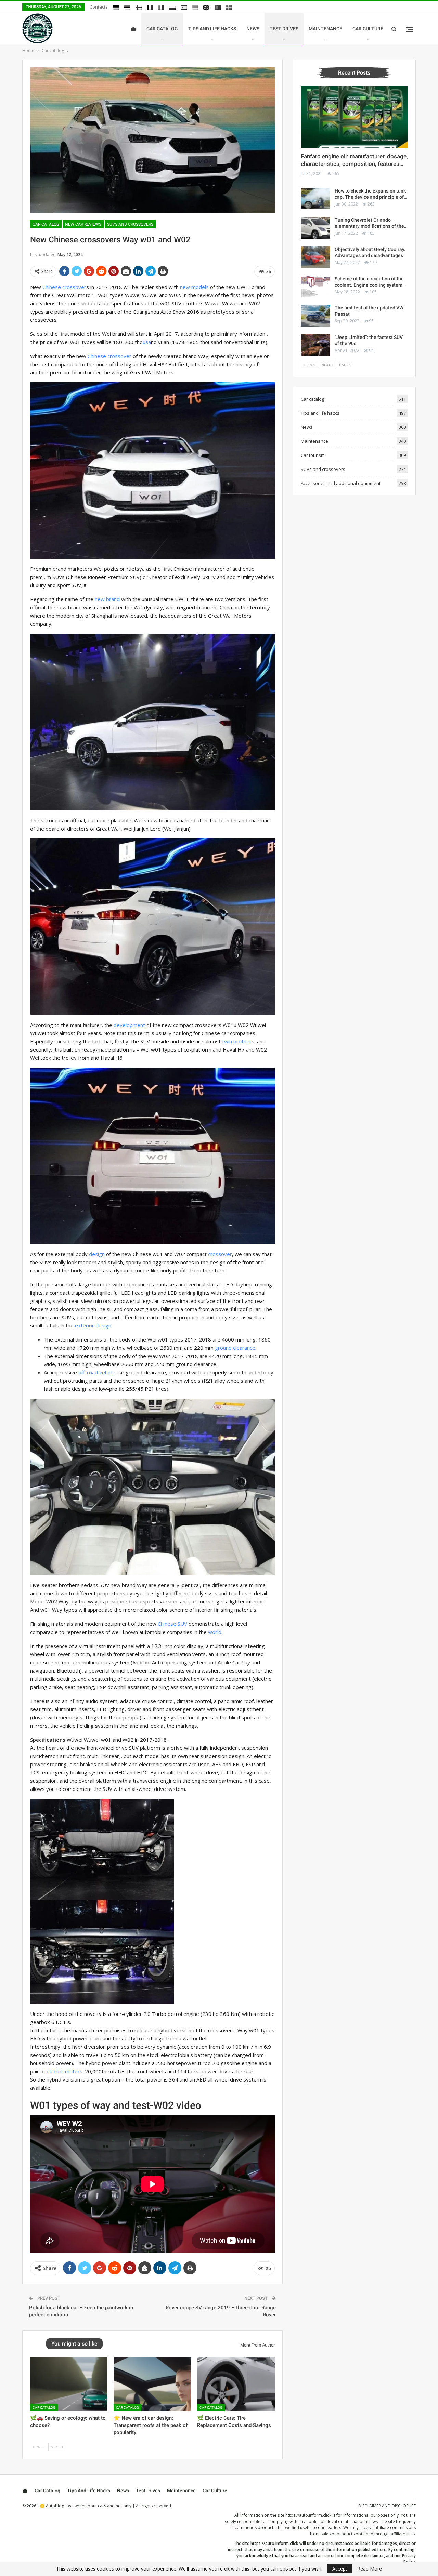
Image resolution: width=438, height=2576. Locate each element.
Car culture (368, 29)
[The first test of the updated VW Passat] (315, 316)
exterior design (93, 1325)
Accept (340, 2569)
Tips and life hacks (212, 29)
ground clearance (235, 1348)
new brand (107, 599)
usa (147, 342)
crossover (220, 1254)
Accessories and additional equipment (341, 483)
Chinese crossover (64, 287)
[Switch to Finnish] (139, 8)
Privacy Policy (409, 2559)
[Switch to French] (150, 8)
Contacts (99, 7)
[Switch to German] (116, 8)
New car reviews (83, 224)
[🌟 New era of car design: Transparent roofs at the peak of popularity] (152, 2384)
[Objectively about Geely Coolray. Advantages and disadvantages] (315, 257)
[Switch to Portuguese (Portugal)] (218, 8)
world (215, 1632)
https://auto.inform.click (308, 2515)
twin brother (237, 1041)
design (97, 1254)
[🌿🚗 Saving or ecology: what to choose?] (69, 2384)
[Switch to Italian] (161, 8)
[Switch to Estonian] (127, 8)
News (253, 29)
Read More (370, 2569)
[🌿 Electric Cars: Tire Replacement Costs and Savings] (236, 2384)
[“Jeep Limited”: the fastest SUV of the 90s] (315, 345)
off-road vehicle (97, 1372)
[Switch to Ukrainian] (195, 8)
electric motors (65, 2071)
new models (194, 287)
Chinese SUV (172, 1624)
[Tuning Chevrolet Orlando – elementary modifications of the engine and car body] (315, 228)
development (129, 1025)
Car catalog (162, 29)
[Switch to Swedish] (229, 8)
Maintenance (325, 29)
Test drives (284, 29)
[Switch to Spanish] (184, 8)
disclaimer (374, 2556)
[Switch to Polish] (172, 8)
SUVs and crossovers (130, 224)
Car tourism (313, 455)
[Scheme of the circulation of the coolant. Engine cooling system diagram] (315, 287)
